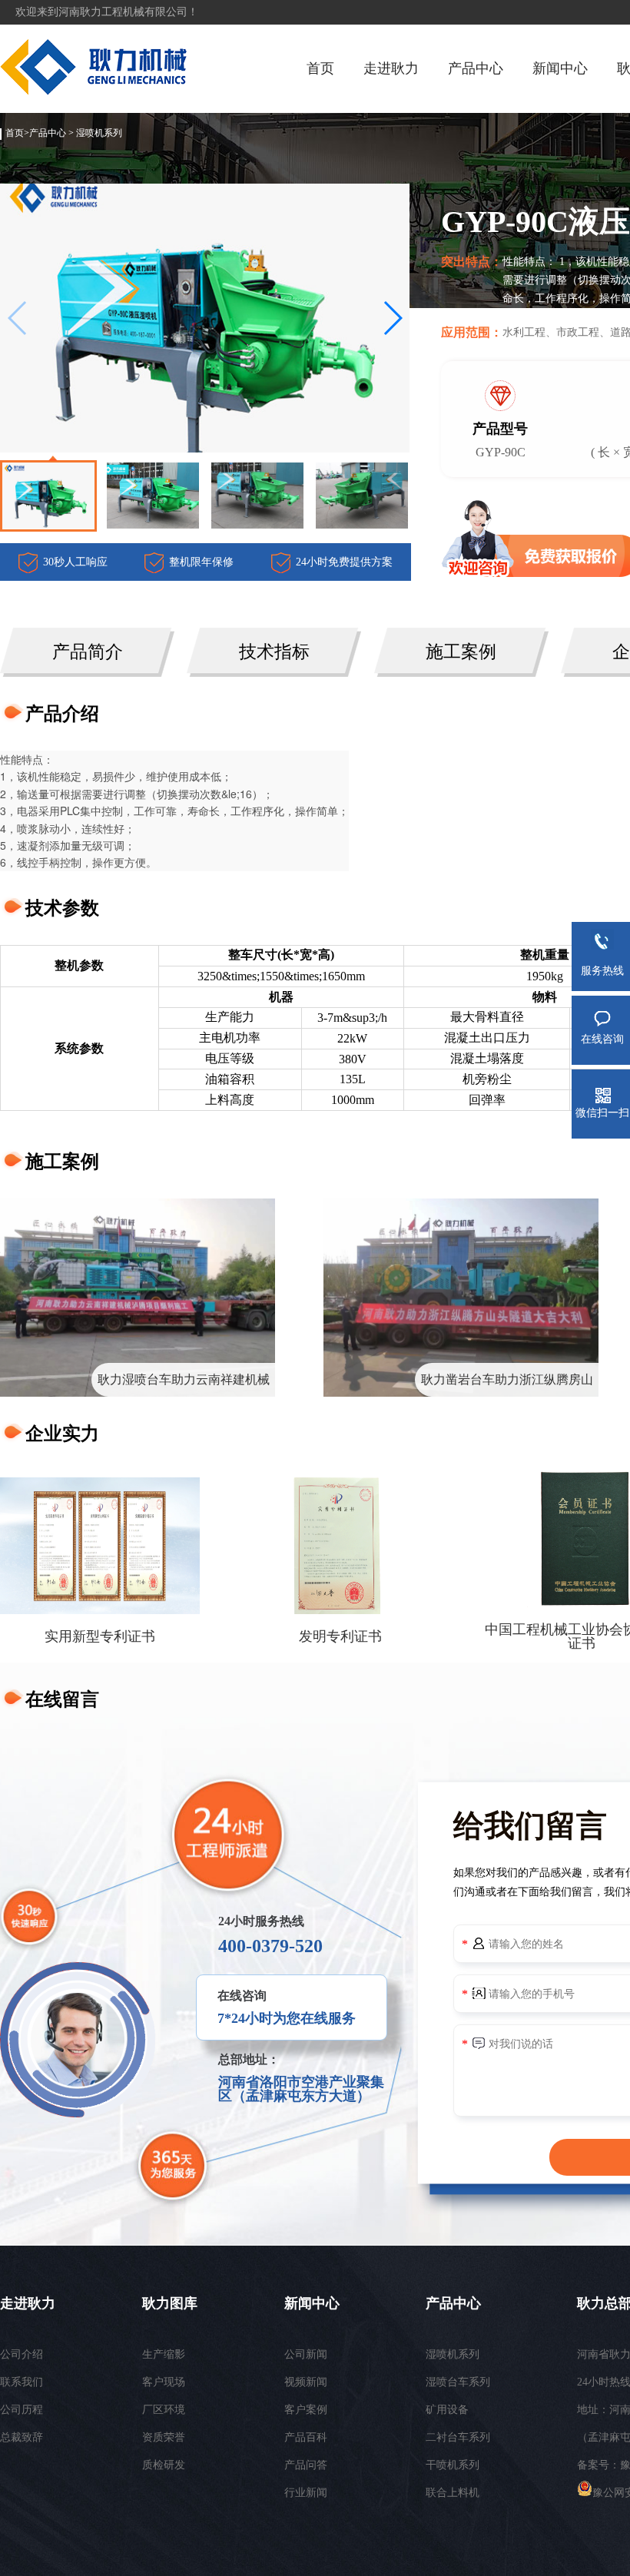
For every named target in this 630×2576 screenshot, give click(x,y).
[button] (392, 318)
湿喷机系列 (99, 133)
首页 (320, 68)
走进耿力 (391, 68)
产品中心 (476, 68)
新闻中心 (560, 68)
